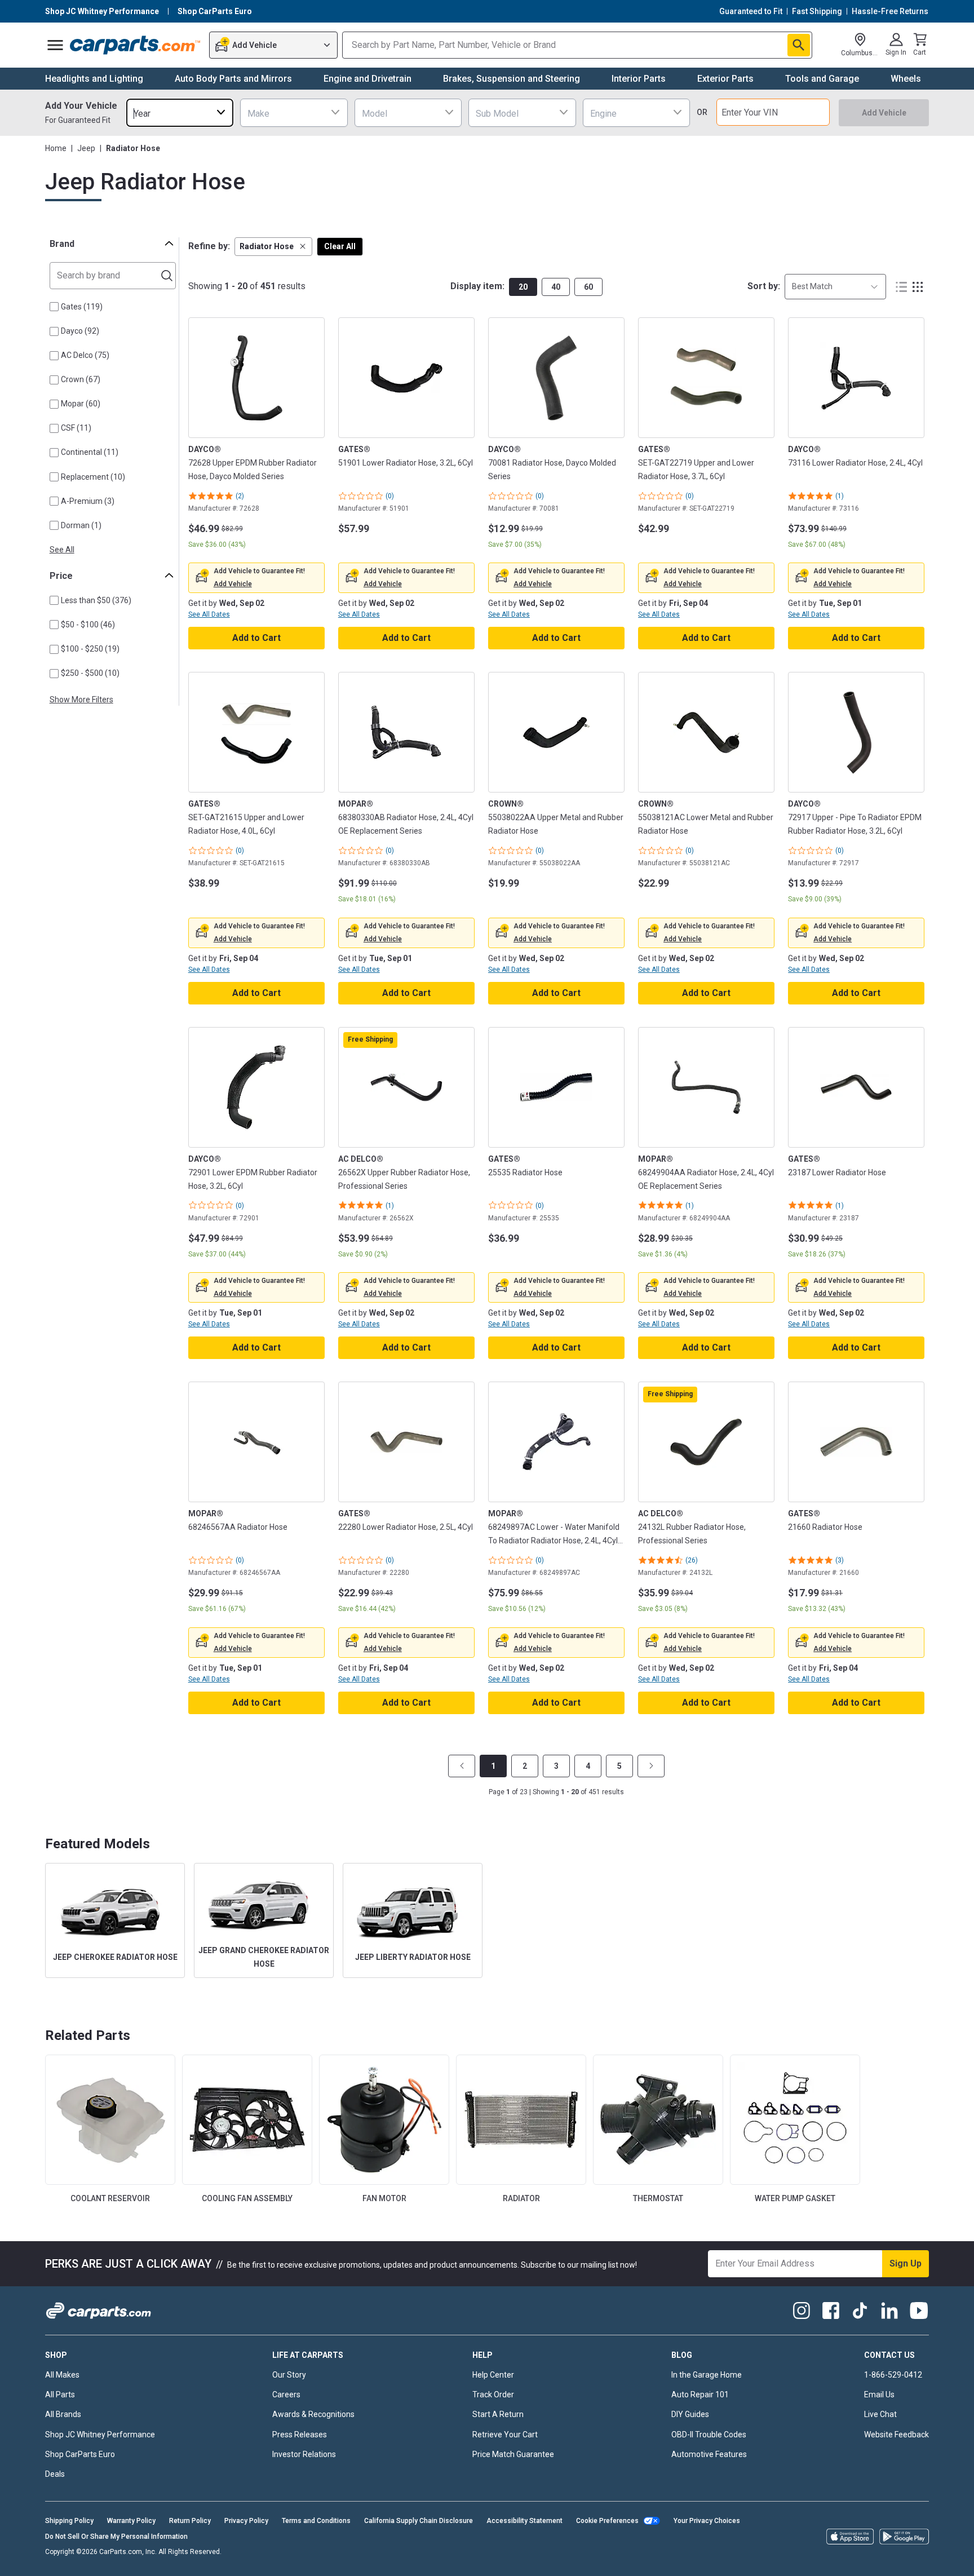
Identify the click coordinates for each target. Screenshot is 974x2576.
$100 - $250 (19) (90, 649)
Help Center (493, 2375)
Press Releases (300, 2435)
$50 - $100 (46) (88, 625)
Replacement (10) (93, 477)
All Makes (62, 2375)
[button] (273, 247)
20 (523, 287)
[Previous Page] (462, 1766)
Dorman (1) (81, 525)
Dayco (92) (80, 331)
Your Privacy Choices (707, 2521)
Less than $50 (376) (96, 600)
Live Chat (880, 2414)
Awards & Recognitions (313, 2414)
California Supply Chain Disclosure (419, 2521)
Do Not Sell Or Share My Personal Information (116, 2537)
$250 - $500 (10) (90, 673)
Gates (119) (82, 307)
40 (556, 287)
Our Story (289, 2375)
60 (588, 287)
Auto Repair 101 (700, 2394)
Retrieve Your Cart (505, 2435)
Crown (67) (81, 379)
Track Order (493, 2394)
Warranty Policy (131, 2521)
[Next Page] (651, 1766)
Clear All (340, 246)
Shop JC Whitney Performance (100, 2435)
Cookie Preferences (607, 2521)
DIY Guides (690, 2414)
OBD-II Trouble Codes (709, 2435)
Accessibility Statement (524, 2521)
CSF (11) (76, 428)
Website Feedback (896, 2435)
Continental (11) (90, 452)
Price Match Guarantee (513, 2454)
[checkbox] (54, 307)
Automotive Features (709, 2454)
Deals (55, 2474)
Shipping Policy (69, 2521)
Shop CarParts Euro (80, 2454)
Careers (286, 2394)
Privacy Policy (246, 2521)
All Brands (63, 2414)
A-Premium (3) (88, 501)
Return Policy (190, 2521)
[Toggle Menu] (55, 45)
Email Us (879, 2394)
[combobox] (180, 112)
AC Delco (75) (85, 355)
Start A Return (498, 2414)
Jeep (86, 148)
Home (56, 148)
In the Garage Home (707, 2375)
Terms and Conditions (316, 2521)
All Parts (60, 2394)
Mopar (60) (81, 404)
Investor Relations (304, 2454)
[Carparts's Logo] (136, 45)
